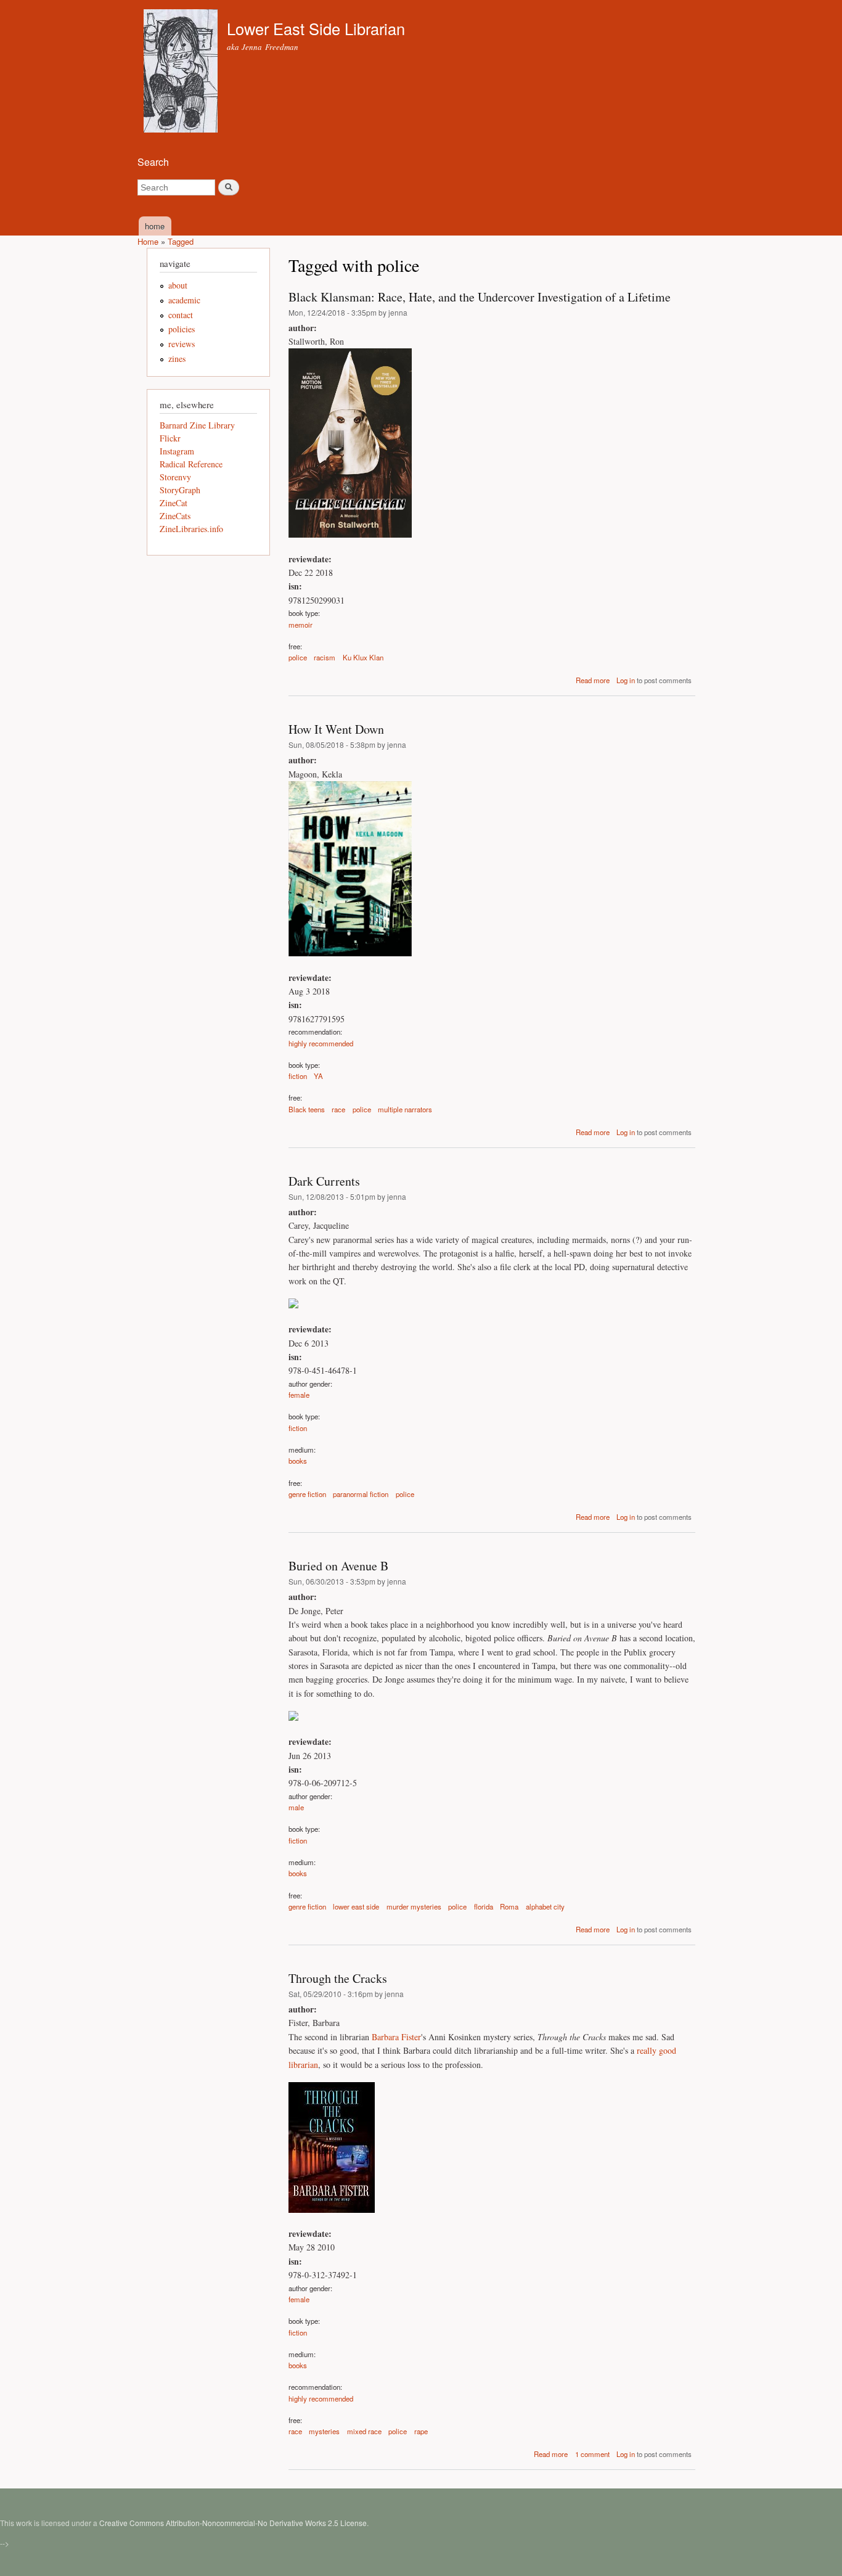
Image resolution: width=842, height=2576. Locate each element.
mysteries (324, 2431)
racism (325, 657)
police (298, 657)
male (296, 1807)
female (299, 1395)
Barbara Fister (396, 2037)
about (178, 285)
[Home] (182, 72)
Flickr (170, 438)
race (338, 1109)
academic (184, 300)
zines (177, 359)
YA (318, 1076)
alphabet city (545, 1906)
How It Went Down (336, 729)
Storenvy (175, 477)
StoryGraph (180, 490)
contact (181, 315)
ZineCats (175, 516)
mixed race (364, 2431)
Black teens (307, 1109)
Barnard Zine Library (197, 425)
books (298, 1461)
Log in (626, 680)
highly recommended (321, 1043)
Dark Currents (324, 1181)
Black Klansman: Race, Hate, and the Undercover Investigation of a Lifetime (480, 297)
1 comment (592, 2454)
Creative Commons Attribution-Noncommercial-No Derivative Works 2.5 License (233, 2523)
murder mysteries (414, 1906)
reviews (182, 344)
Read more (593, 680)
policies (182, 329)
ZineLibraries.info (191, 529)
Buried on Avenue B (338, 1566)
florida (484, 1906)
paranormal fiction (361, 1494)
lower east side (356, 1906)
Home (148, 241)
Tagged (181, 241)
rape (421, 2431)
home (155, 226)
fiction (298, 1076)
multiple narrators (405, 1109)
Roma (509, 1906)
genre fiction (307, 1494)
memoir (300, 625)
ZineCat (174, 503)
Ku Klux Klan (363, 657)
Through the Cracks (338, 1978)
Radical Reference (191, 464)
